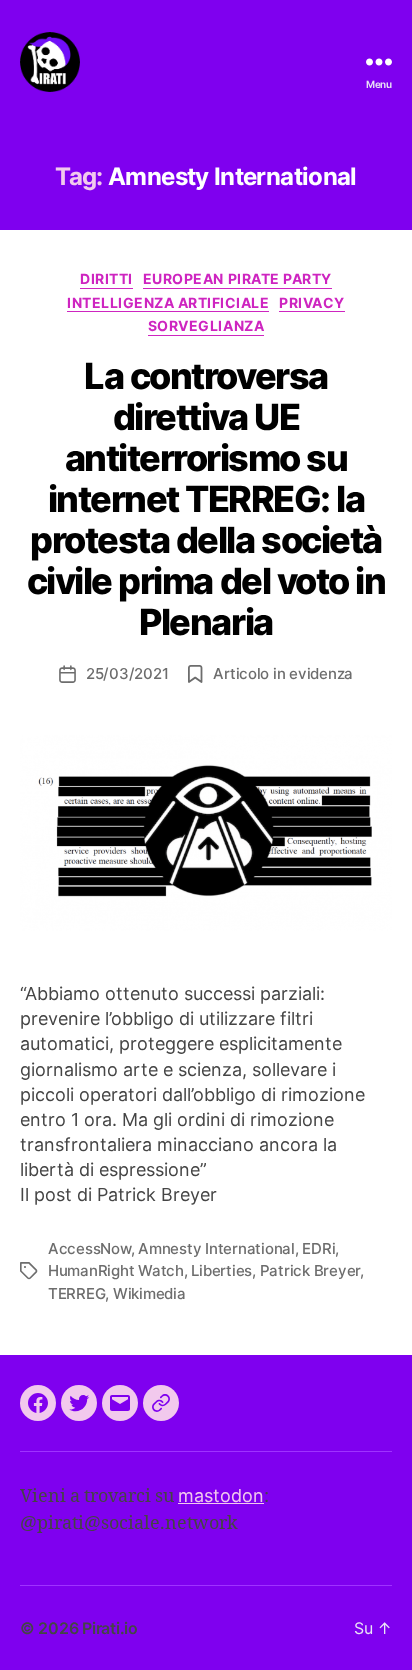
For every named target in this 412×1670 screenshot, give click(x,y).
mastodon (221, 1495)
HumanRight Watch (116, 1270)
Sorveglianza (206, 325)
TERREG (76, 1293)
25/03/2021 (127, 673)
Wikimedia (149, 1293)
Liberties (221, 1270)
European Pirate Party (237, 278)
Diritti (106, 278)
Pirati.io (110, 1628)
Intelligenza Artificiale (168, 302)
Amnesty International (216, 1248)
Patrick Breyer (310, 1270)
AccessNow (89, 1248)
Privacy (312, 302)
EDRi (318, 1248)
